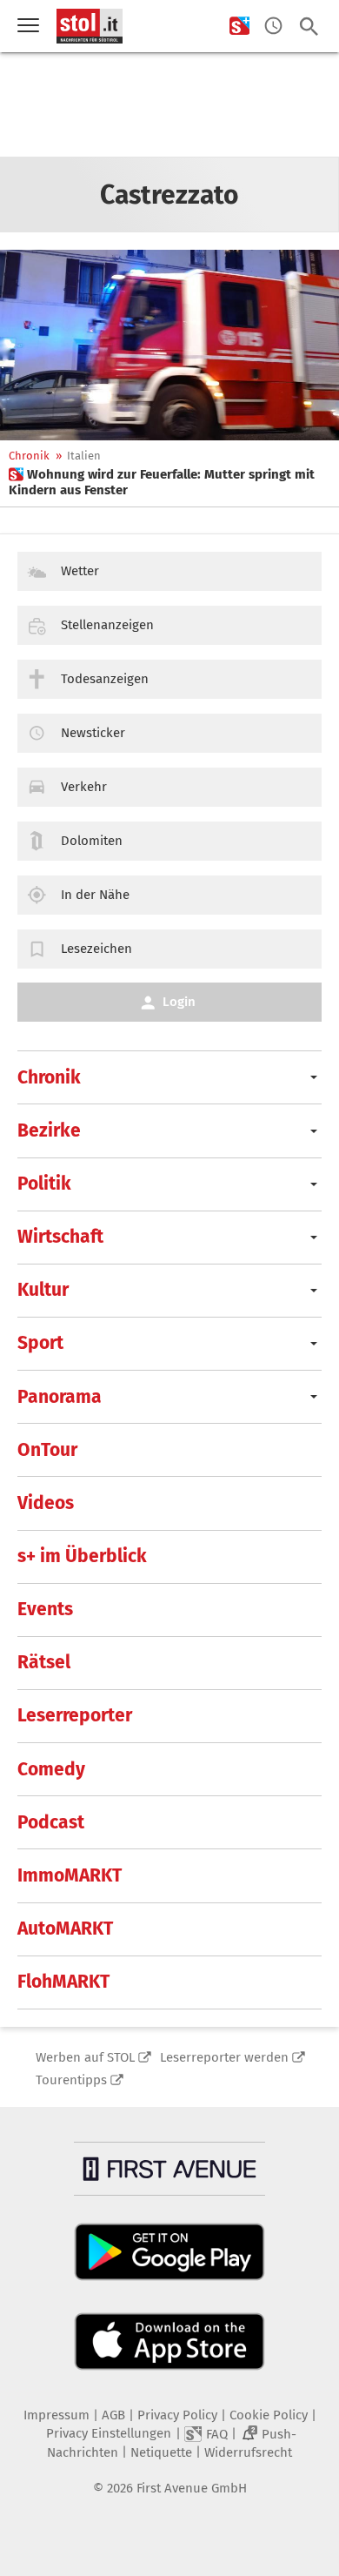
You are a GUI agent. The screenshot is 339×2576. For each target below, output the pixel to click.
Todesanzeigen (105, 679)
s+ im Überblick (82, 1556)
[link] (169, 482)
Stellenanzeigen (107, 625)
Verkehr (84, 787)
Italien (84, 456)
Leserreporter (75, 1715)
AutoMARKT (65, 1929)
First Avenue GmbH (192, 2488)
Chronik (29, 456)
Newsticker (93, 733)
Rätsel (44, 1662)
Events (45, 1609)
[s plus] (239, 27)
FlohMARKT (63, 1982)
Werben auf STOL (85, 2057)
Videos (46, 1503)
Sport (40, 1343)
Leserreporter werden (224, 2057)
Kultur (43, 1290)
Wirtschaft (60, 1237)
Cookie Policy (269, 2415)
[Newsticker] (273, 27)
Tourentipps (71, 2080)
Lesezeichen (96, 949)
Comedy (51, 1769)
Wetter (80, 571)
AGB (113, 2415)
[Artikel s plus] (169, 345)
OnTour (47, 1450)
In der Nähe (95, 895)
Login (179, 1002)
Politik (44, 1184)
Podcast (51, 1822)
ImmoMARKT (70, 1875)
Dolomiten (92, 841)
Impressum (56, 2415)
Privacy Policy (177, 2415)
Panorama (60, 1397)
